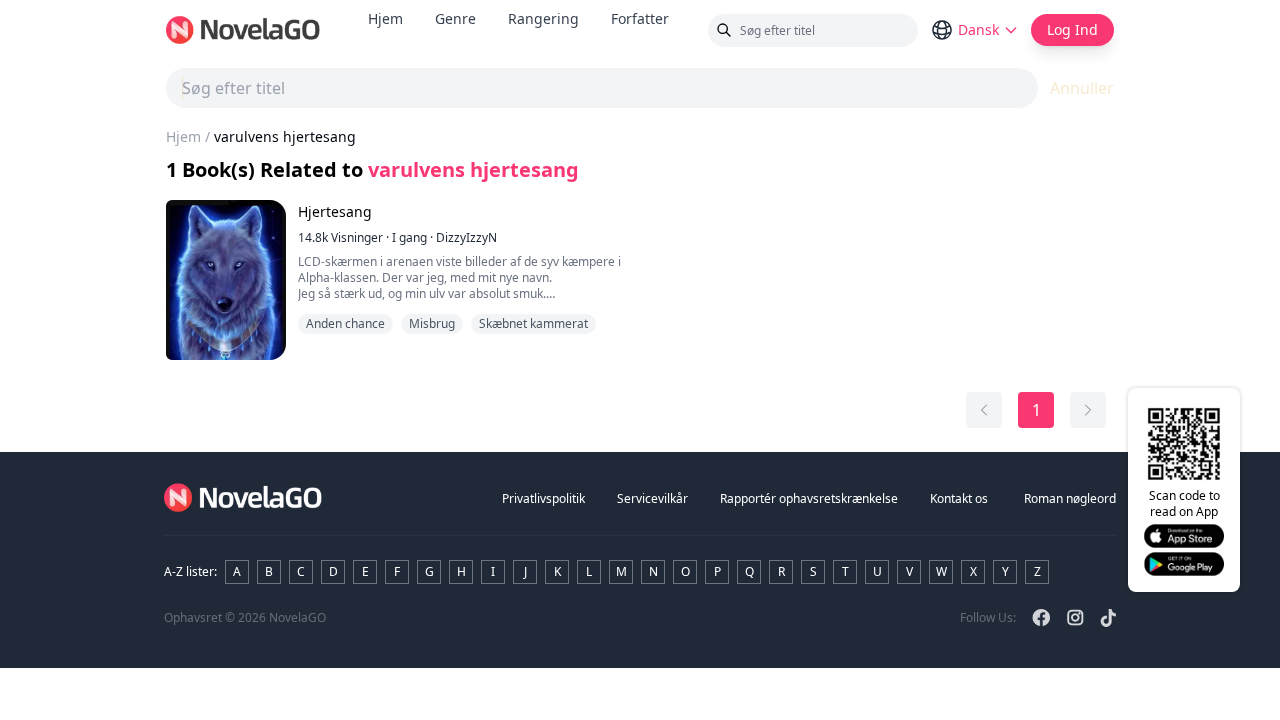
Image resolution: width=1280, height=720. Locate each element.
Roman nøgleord (1070, 498)
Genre (455, 18)
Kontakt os (959, 498)
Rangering (543, 18)
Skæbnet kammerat (533, 323)
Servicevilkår (652, 498)
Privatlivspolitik (543, 498)
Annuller (1082, 88)
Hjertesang (335, 211)
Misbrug (432, 323)
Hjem (385, 18)
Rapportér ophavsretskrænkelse (809, 498)
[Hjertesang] (226, 280)
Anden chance (345, 323)
